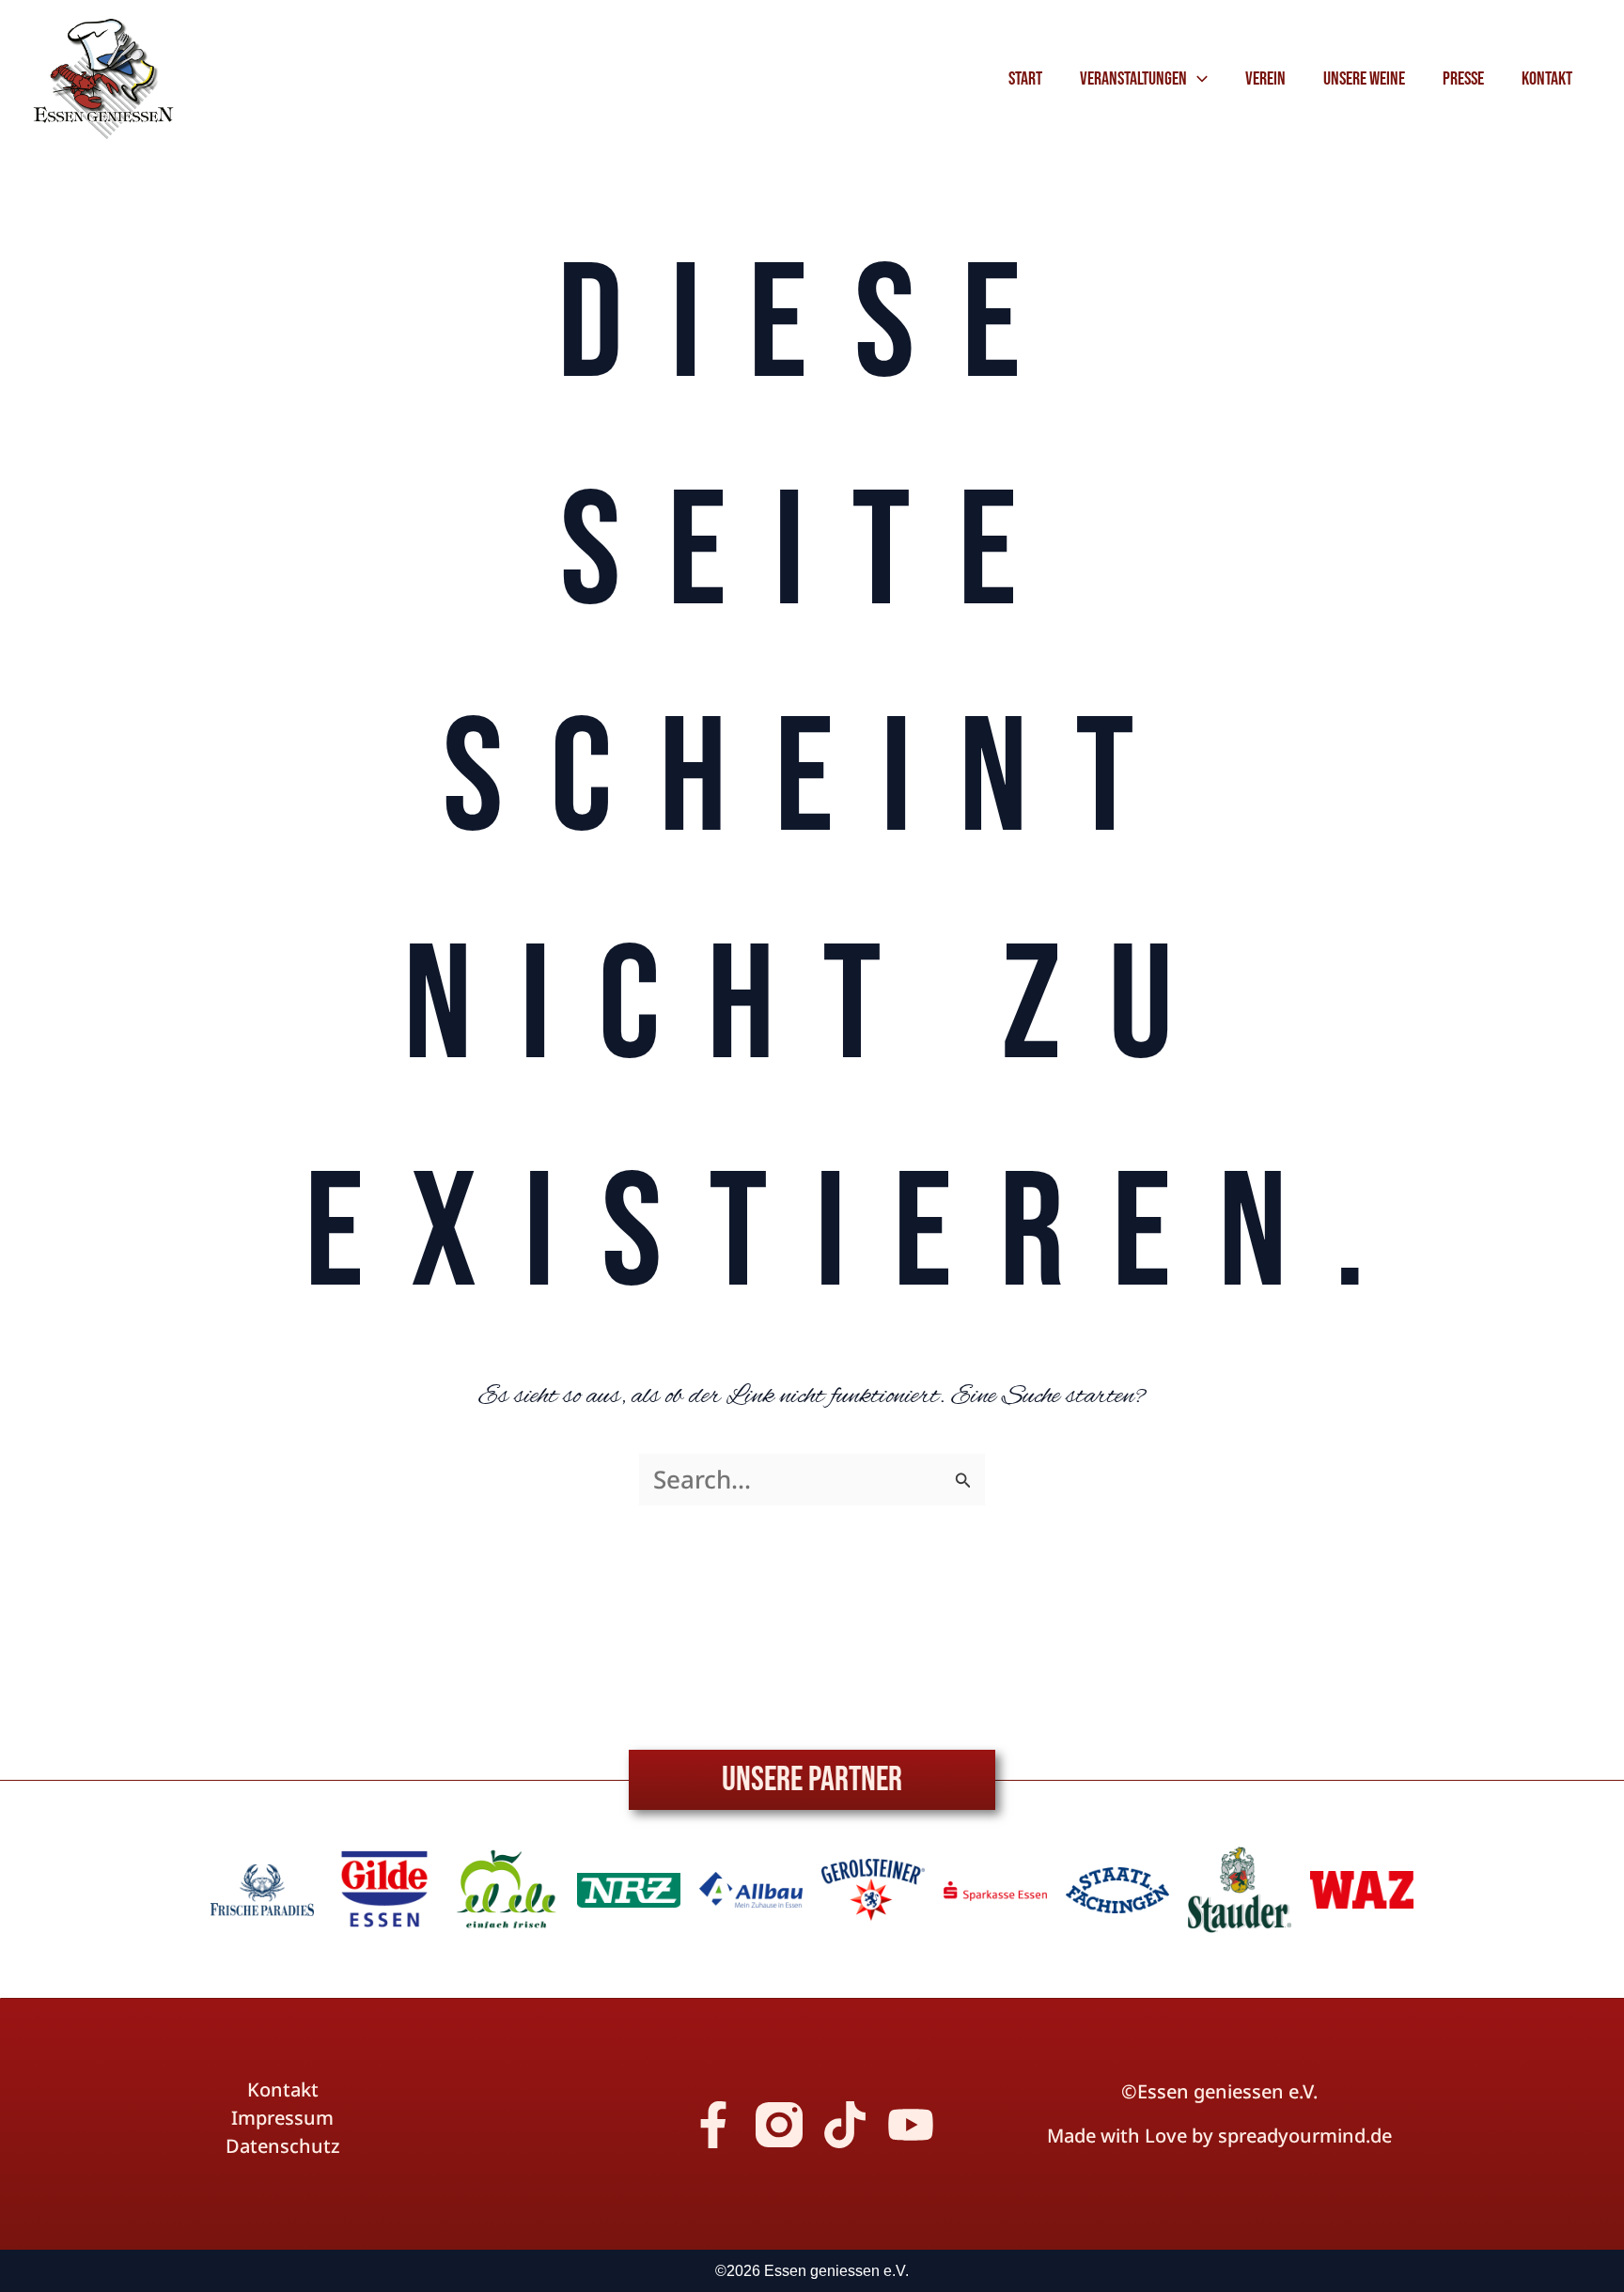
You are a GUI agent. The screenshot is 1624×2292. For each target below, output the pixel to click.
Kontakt (283, 2090)
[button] (1197, 79)
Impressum (282, 2118)
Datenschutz (283, 2146)
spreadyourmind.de (1305, 2136)
